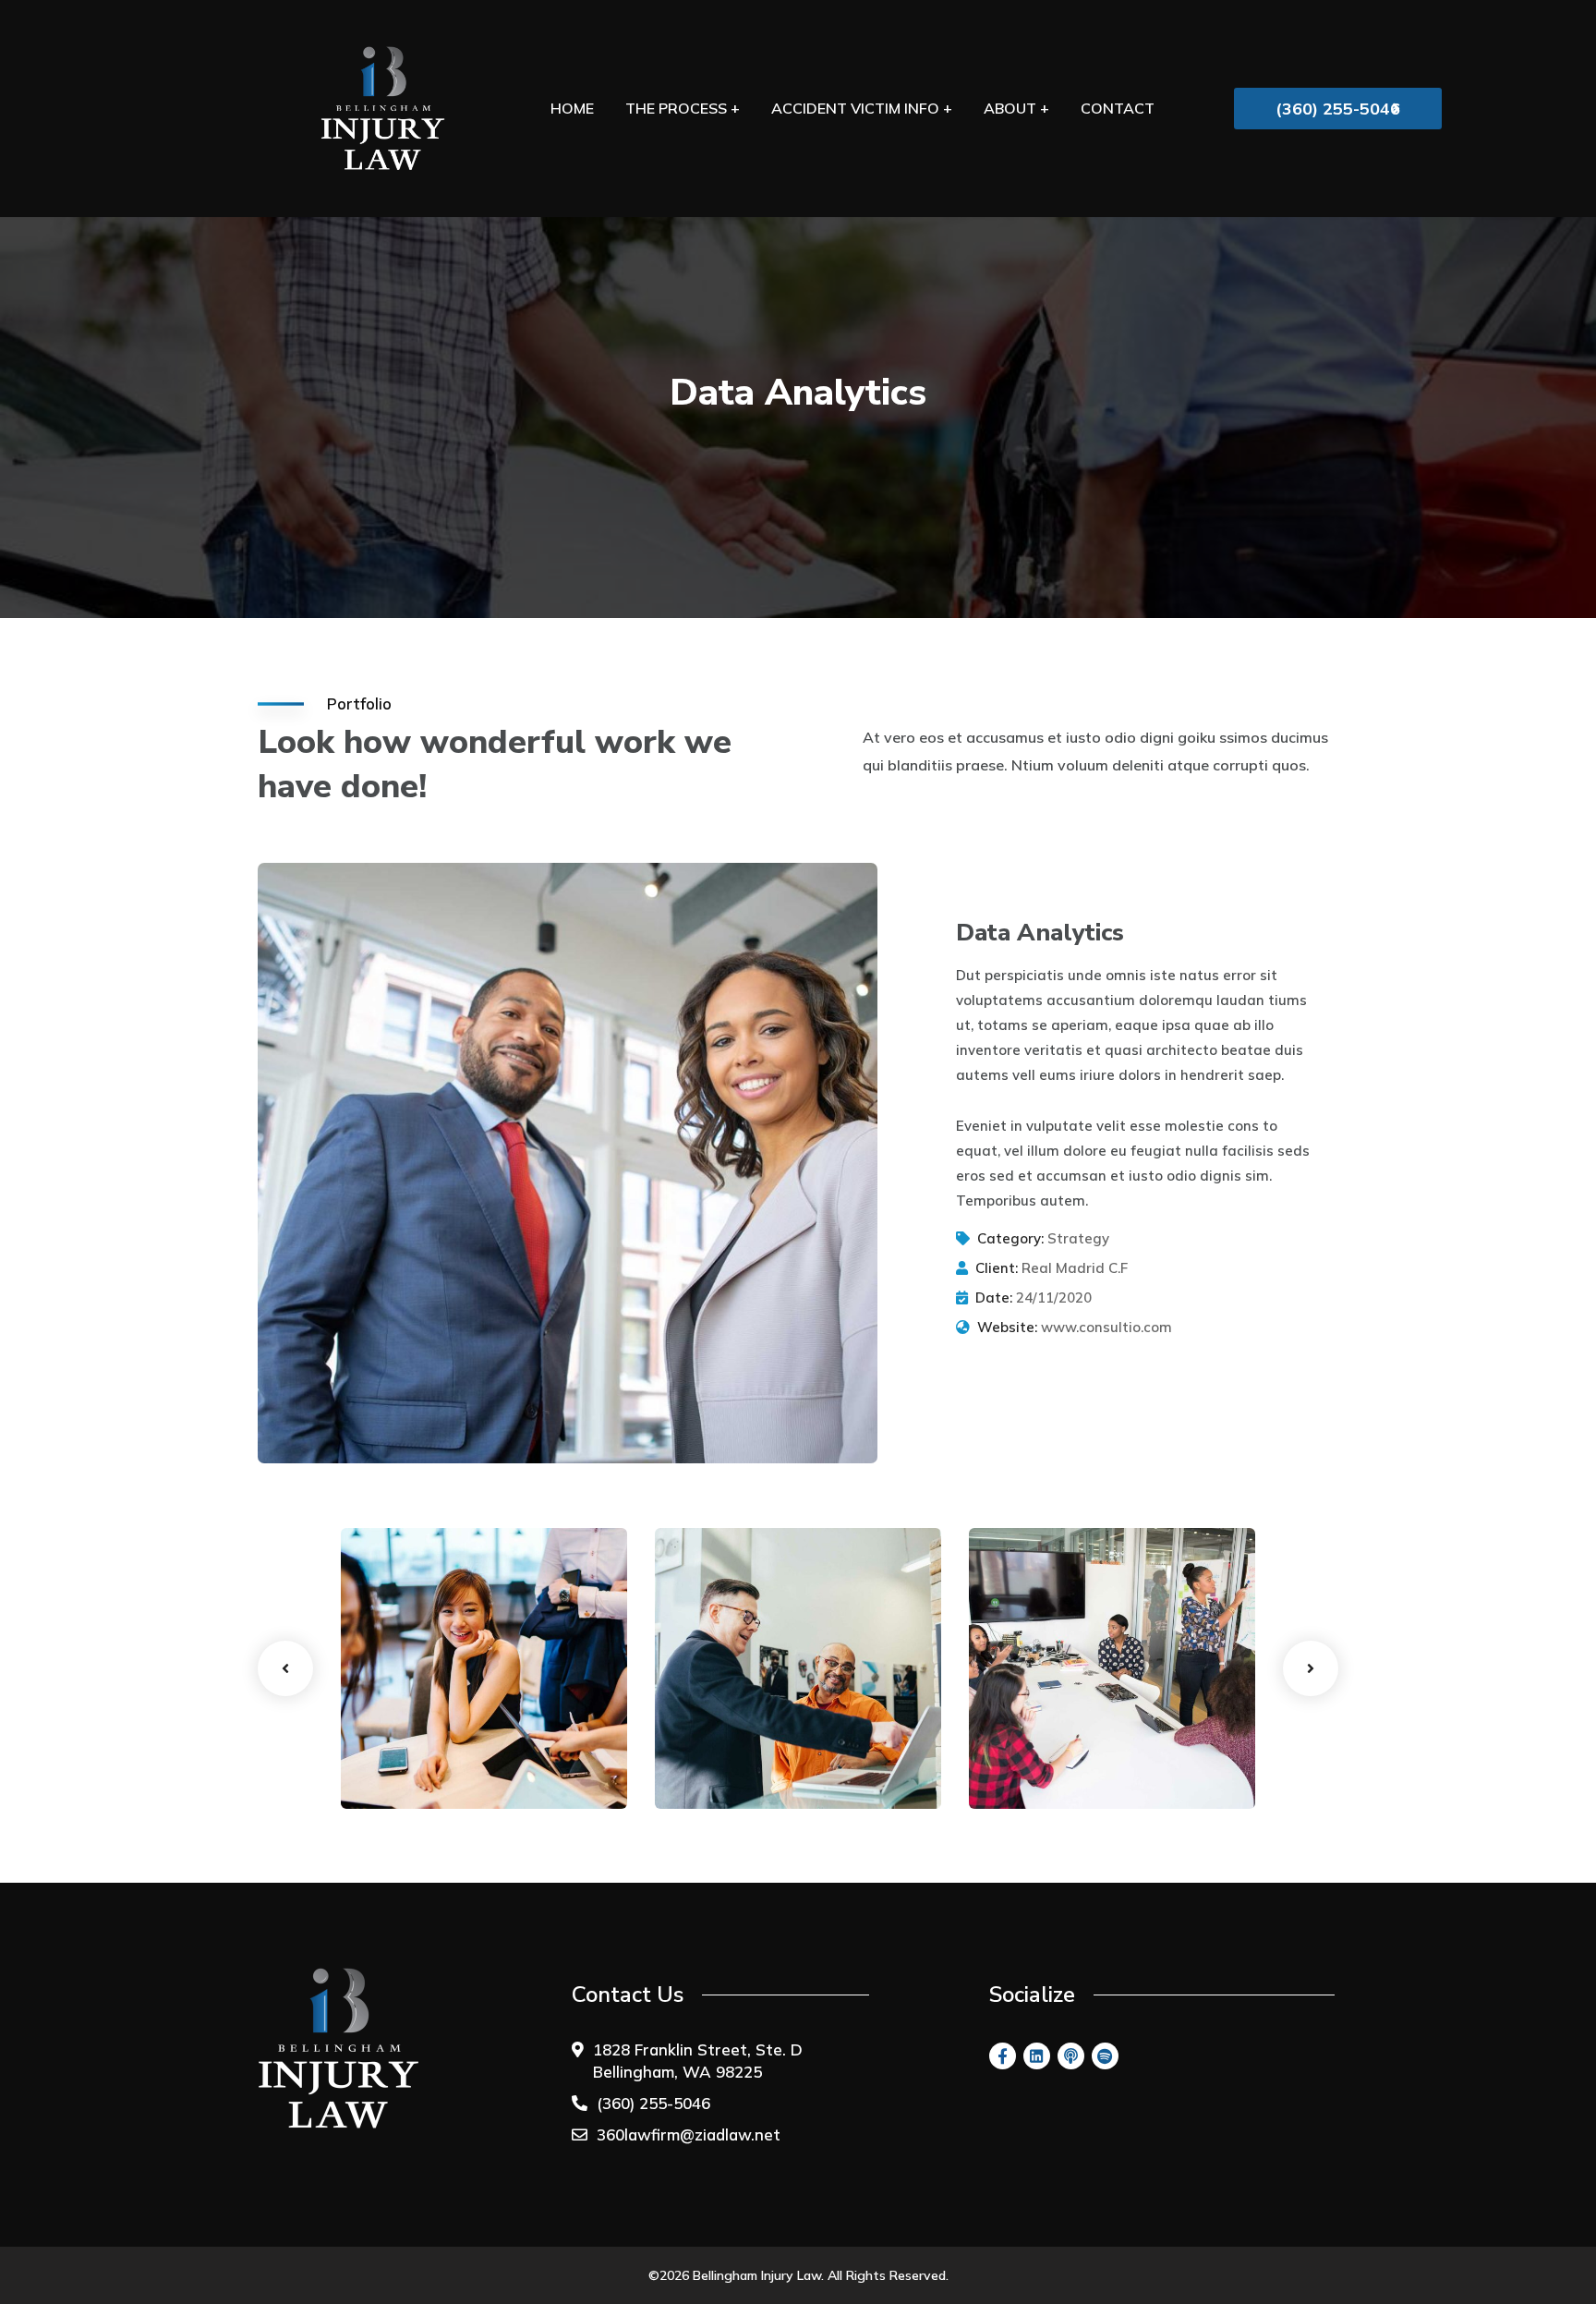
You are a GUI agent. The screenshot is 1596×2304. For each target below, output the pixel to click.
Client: (997, 1268)
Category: (1010, 1238)
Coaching (396, 1772)
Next (1311, 1668)
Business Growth (438, 1738)
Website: (1007, 1327)
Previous (285, 1668)
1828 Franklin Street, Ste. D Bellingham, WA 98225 (698, 2061)
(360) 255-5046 (653, 2103)
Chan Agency (1051, 1738)
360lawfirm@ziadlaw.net (689, 2134)
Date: (994, 1298)
